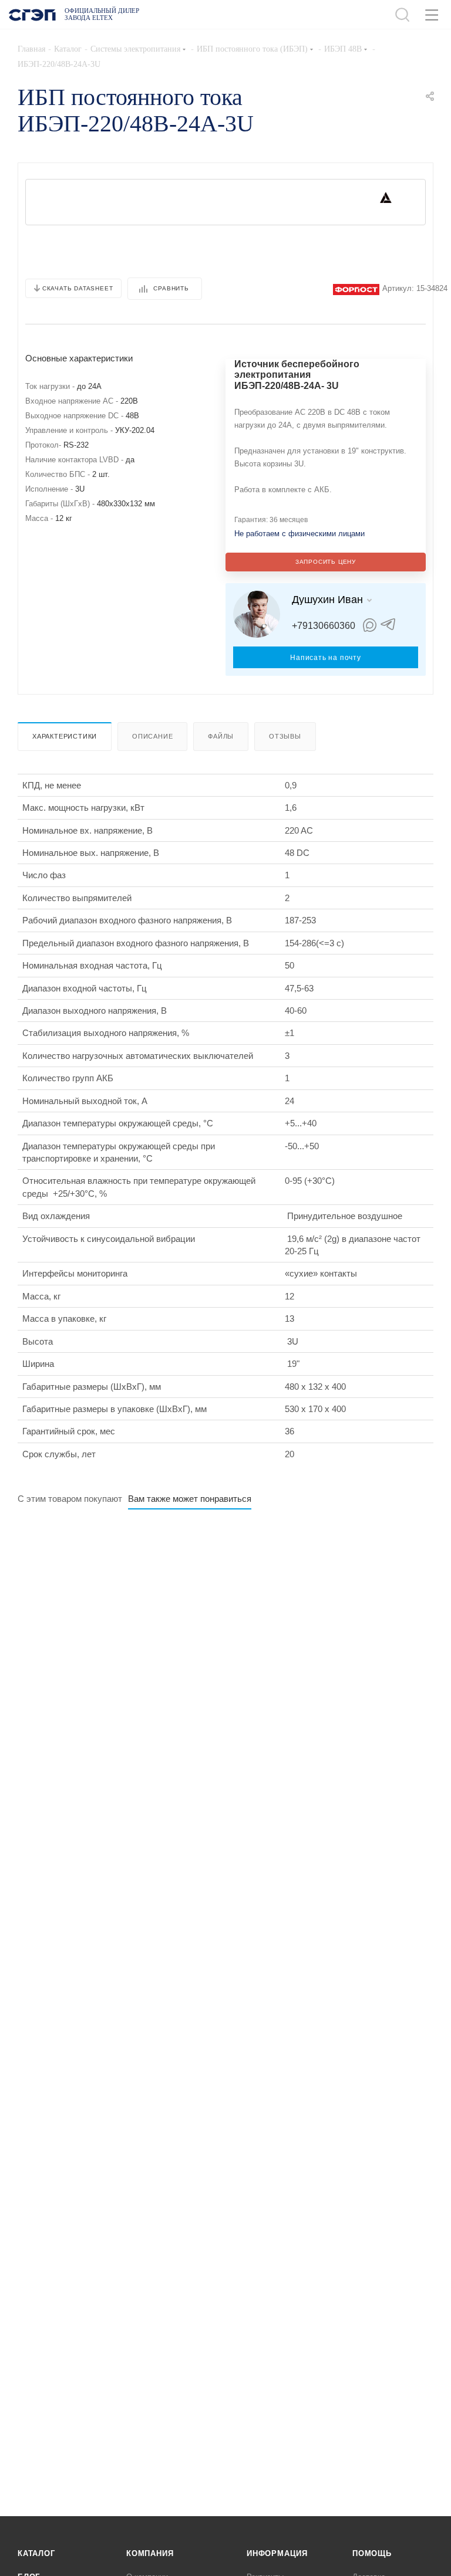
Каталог (36, 2553)
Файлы (221, 736)
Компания (150, 2553)
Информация (277, 2553)
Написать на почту (326, 658)
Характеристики (65, 736)
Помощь (372, 2553)
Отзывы (285, 736)
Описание (152, 736)
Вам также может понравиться (190, 1499)
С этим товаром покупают (70, 1499)
